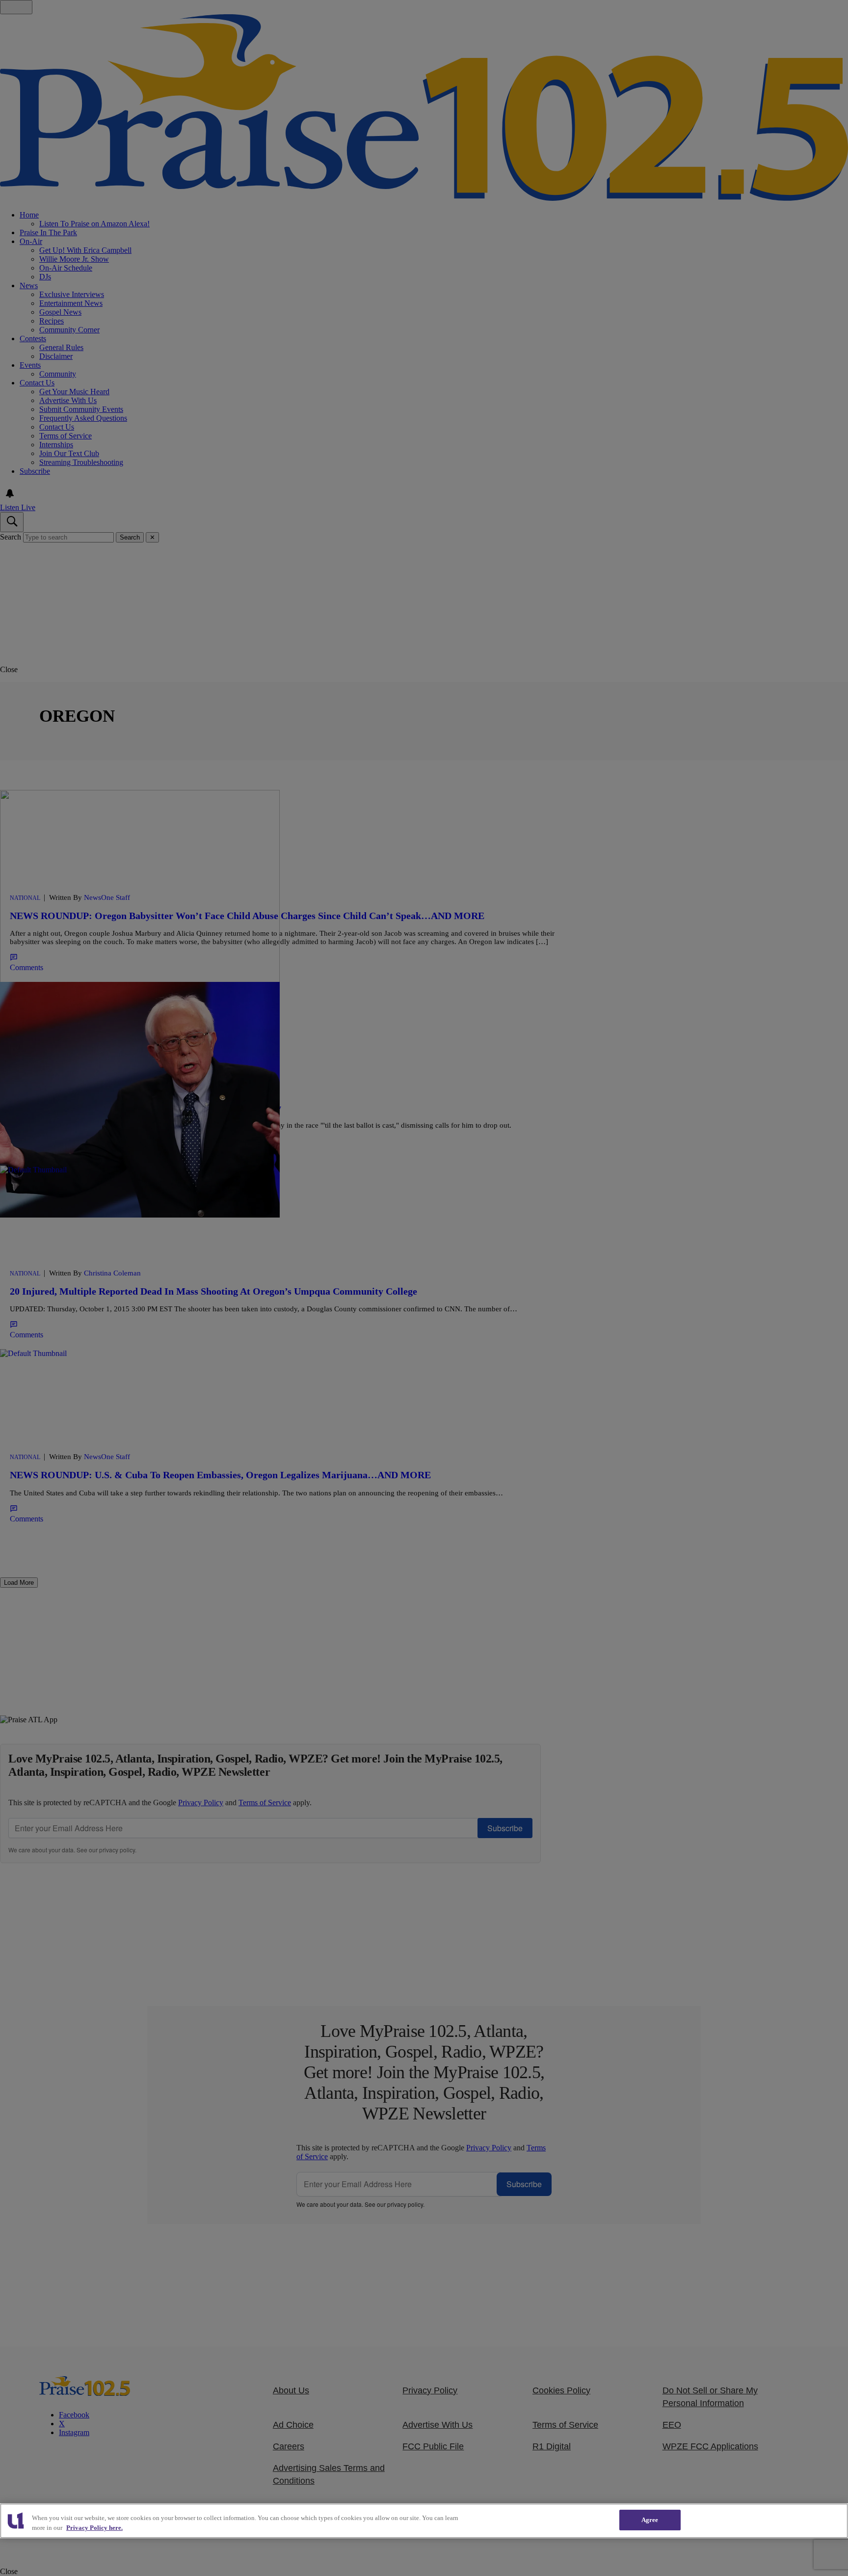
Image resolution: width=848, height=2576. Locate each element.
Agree (650, 2520)
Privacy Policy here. (94, 2528)
